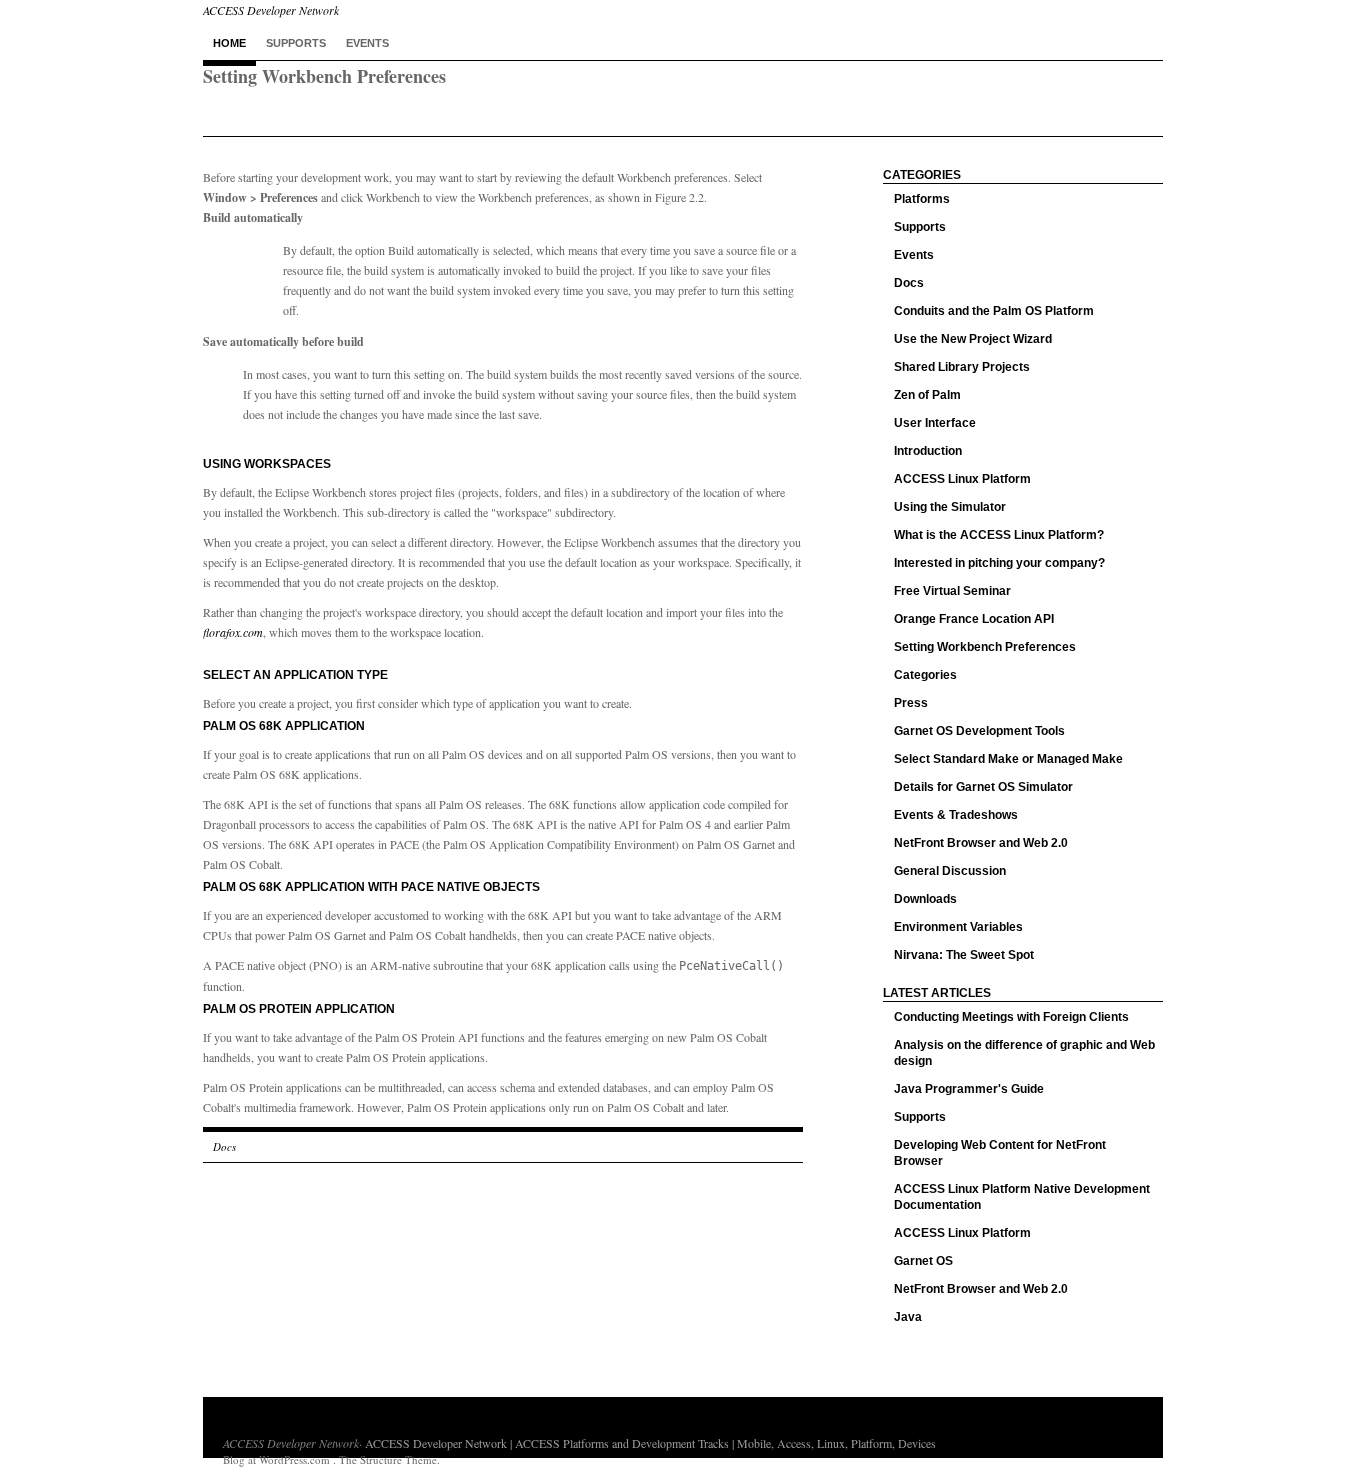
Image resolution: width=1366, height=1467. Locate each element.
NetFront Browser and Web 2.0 (981, 843)
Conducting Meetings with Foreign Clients (1011, 1017)
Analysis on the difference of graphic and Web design (1024, 1053)
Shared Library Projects (962, 367)
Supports (296, 43)
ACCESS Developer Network (291, 1443)
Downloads (925, 899)
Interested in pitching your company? (999, 563)
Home (229, 43)
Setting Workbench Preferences (985, 647)
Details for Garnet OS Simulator (983, 787)
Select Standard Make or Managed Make (1008, 759)
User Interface (935, 423)
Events (367, 43)
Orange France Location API (974, 619)
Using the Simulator (950, 507)
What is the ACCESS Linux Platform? (999, 535)
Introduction (928, 451)
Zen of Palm (927, 395)
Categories (925, 675)
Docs (224, 1146)
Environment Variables (958, 927)
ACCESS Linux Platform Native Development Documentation (1022, 1197)
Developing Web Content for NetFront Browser (1000, 1153)
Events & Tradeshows (956, 815)
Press (911, 703)
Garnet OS (923, 1261)
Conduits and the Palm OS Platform (994, 311)
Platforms (922, 199)
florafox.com (233, 632)
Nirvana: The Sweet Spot (964, 955)
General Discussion (950, 871)
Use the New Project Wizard (973, 339)
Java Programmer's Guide (969, 1089)
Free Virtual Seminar (952, 591)
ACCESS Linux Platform (962, 479)
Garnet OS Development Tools (979, 731)
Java (908, 1317)
